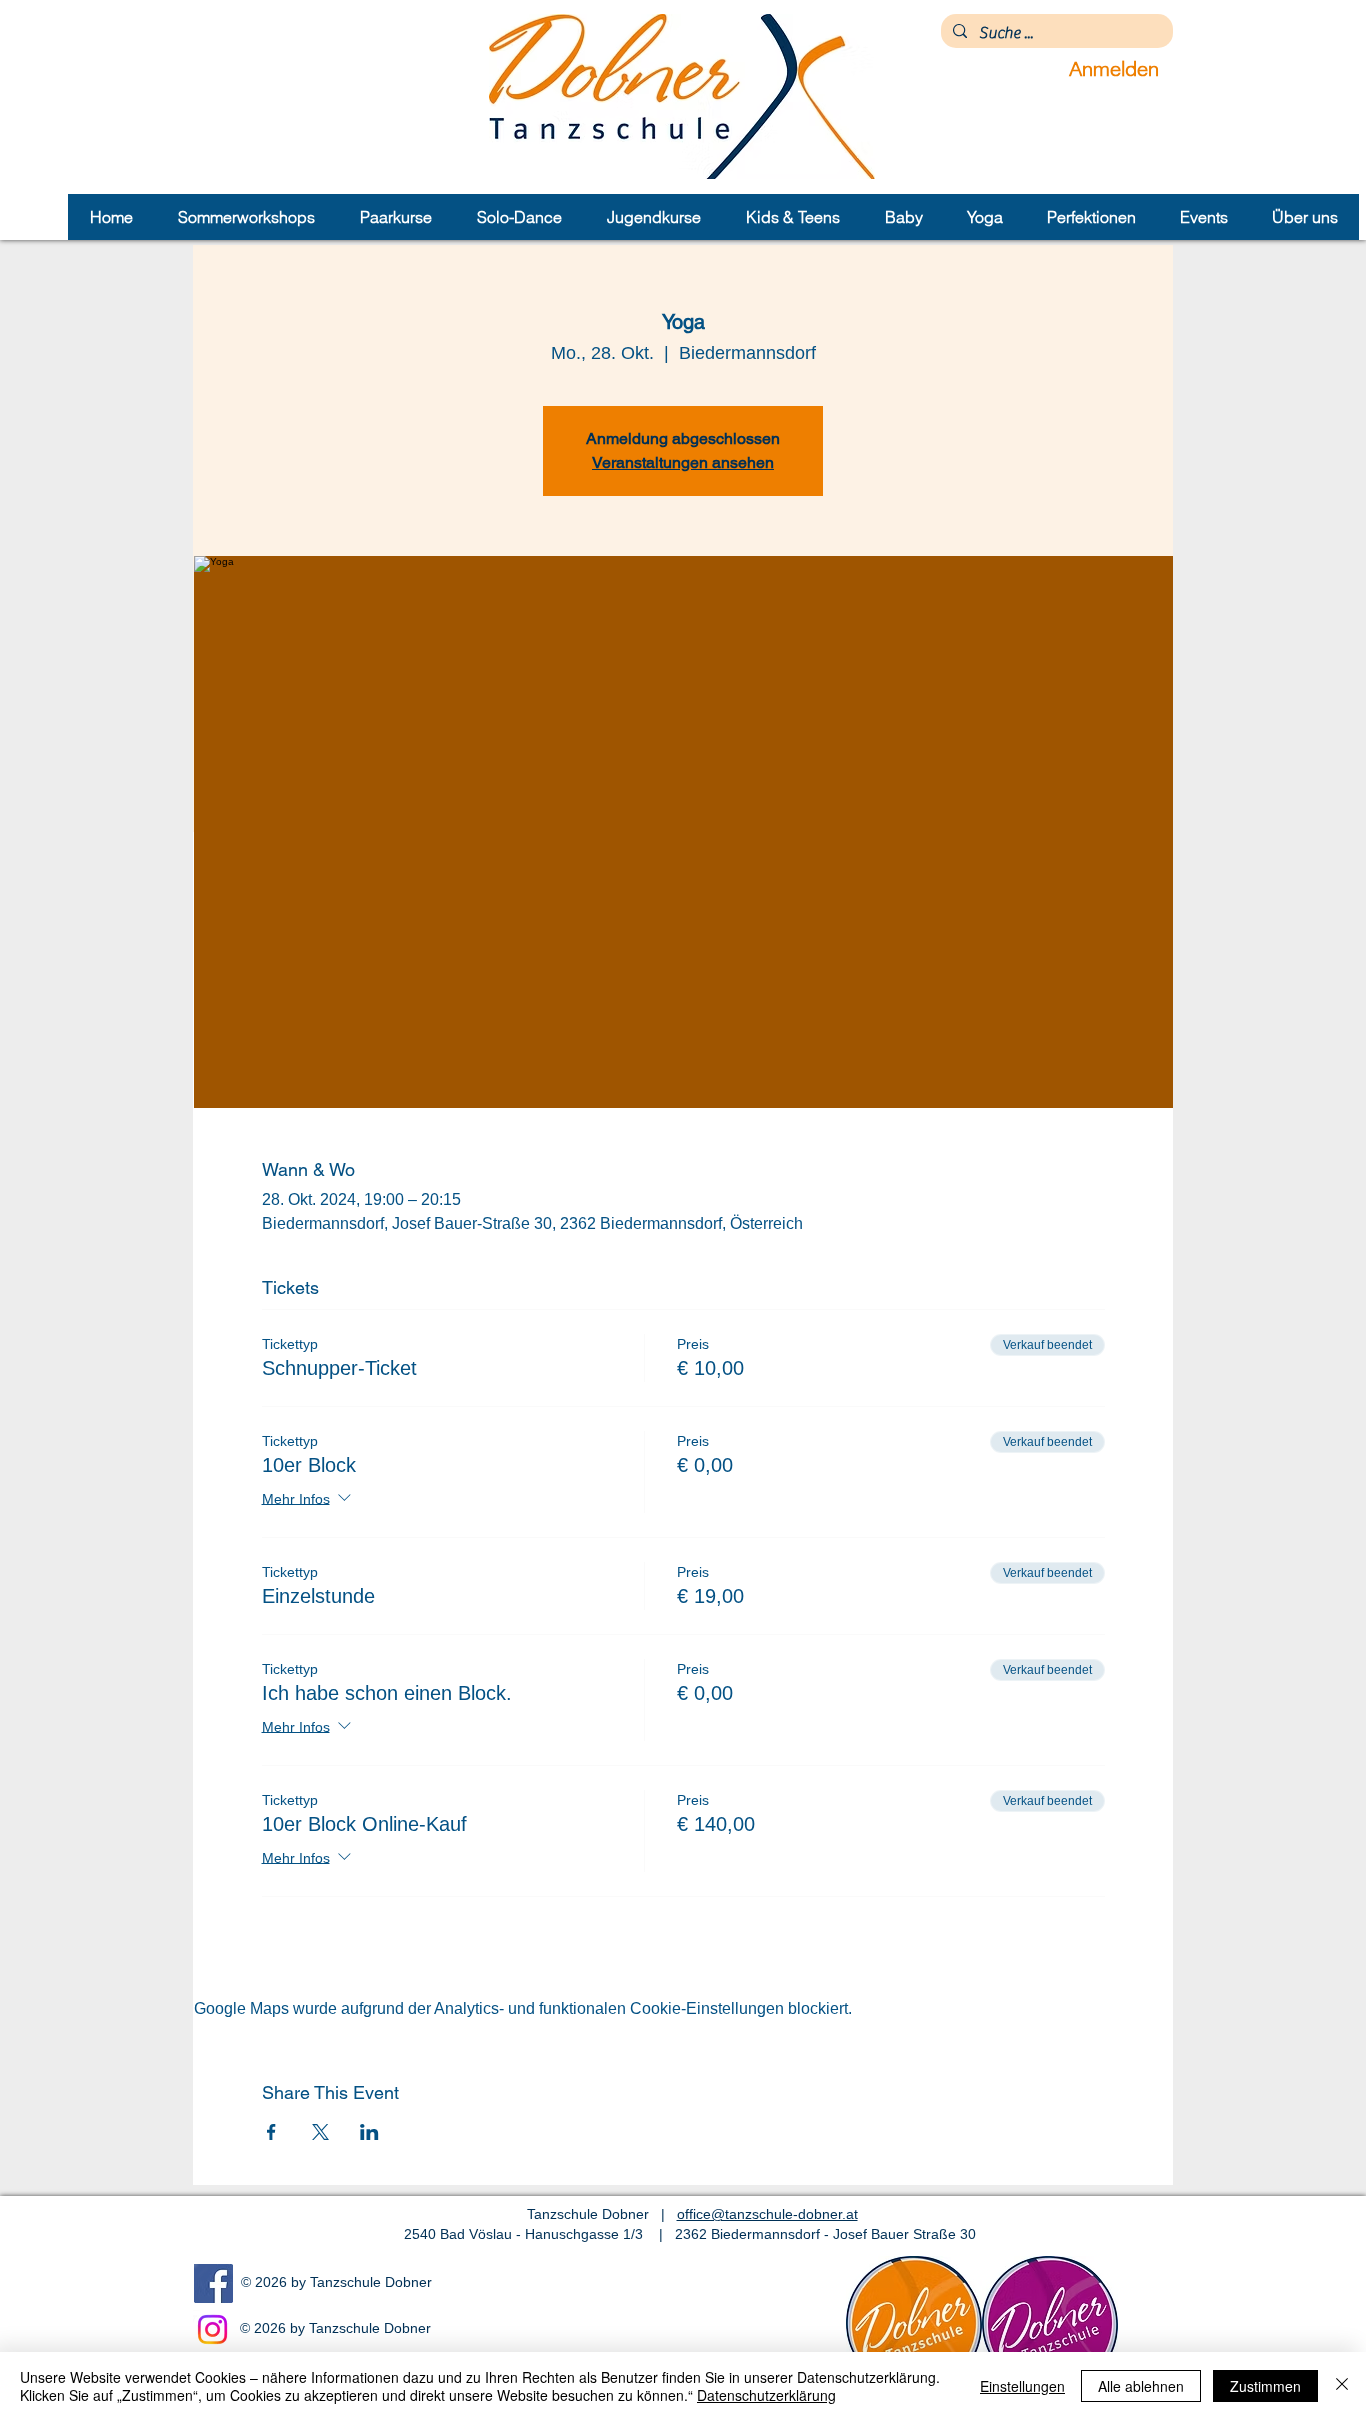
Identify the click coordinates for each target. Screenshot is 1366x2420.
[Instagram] (212, 2329)
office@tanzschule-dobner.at (767, 2214)
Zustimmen (1265, 2386)
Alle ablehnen (1141, 2386)
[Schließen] (1342, 2386)
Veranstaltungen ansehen (683, 462)
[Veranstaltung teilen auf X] (320, 2132)
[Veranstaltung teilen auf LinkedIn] (369, 2132)
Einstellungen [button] (1022, 2386)
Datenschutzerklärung (766, 2395)
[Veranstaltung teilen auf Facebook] (271, 2132)
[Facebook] (213, 2283)
